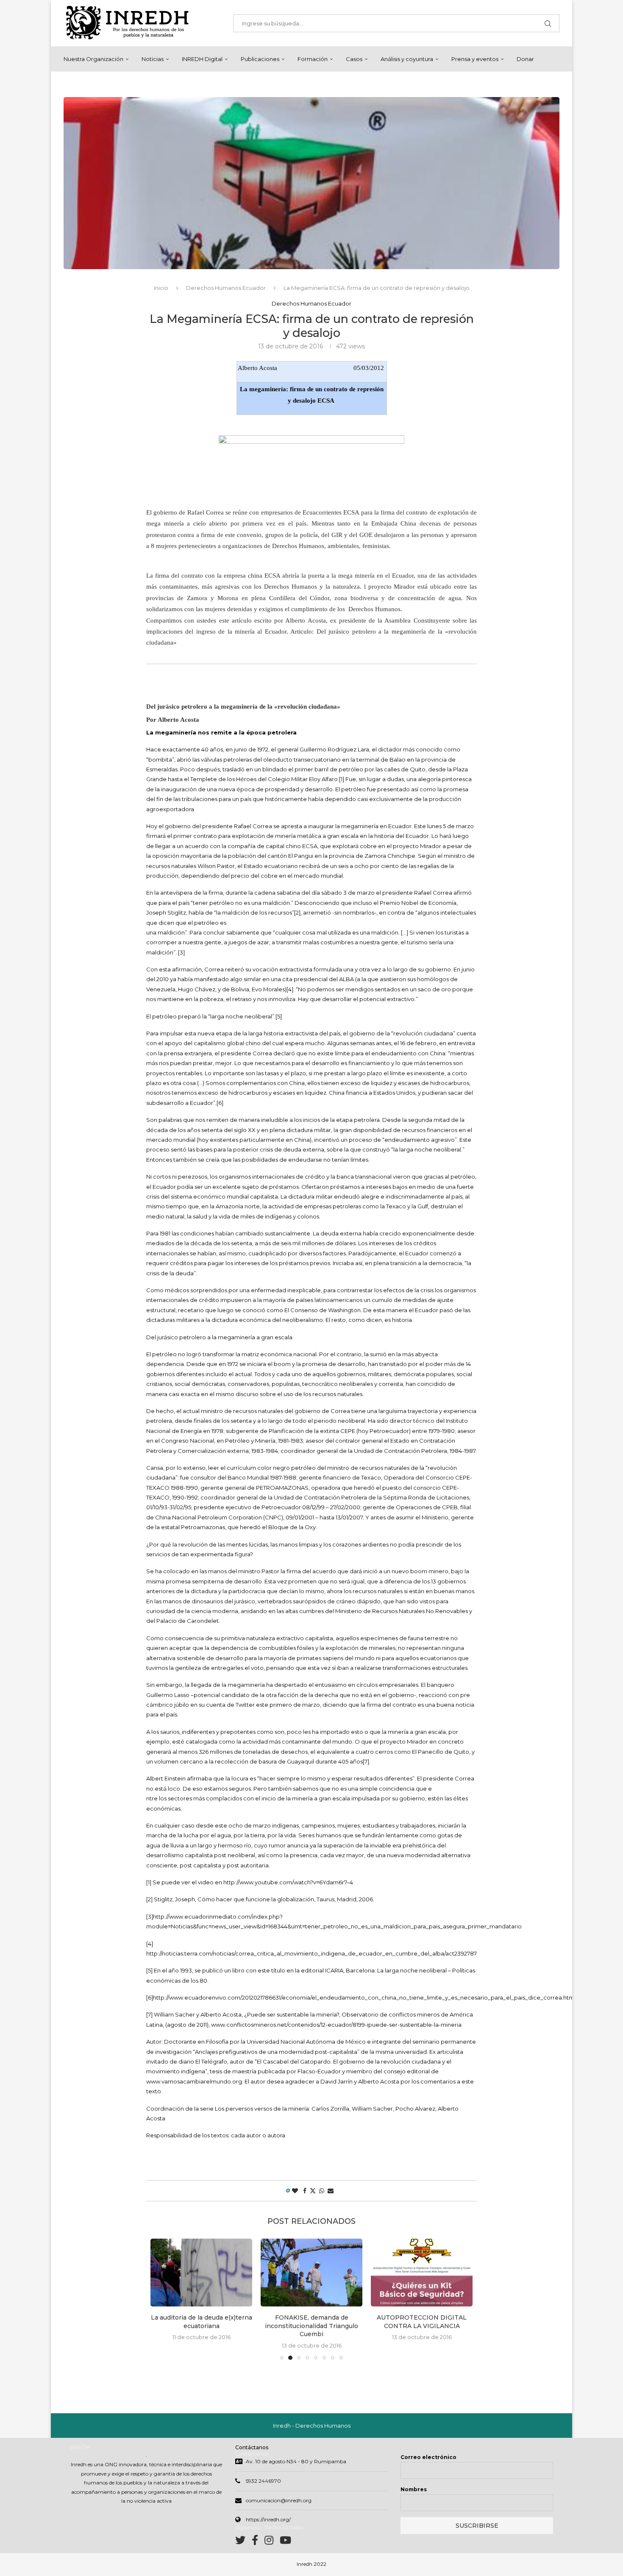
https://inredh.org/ (268, 2519)
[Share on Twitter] (313, 2191)
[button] (162, 2299)
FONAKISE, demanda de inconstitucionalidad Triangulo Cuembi (201, 2326)
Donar (525, 59)
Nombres (414, 2489)
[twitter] (243, 2542)
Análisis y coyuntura (407, 59)
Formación (313, 59)
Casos (354, 59)
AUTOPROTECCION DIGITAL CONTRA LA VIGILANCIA (311, 2322)
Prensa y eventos (475, 59)
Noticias (153, 59)
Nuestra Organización (93, 59)
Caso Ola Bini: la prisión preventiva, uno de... (422, 2247)
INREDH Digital (202, 59)
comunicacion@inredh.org (279, 2500)
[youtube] (285, 2542)
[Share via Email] (331, 2191)
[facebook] (258, 2542)
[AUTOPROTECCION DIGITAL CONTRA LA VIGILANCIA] (311, 2273)
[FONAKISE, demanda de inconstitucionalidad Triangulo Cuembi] (201, 2273)
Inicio (161, 288)
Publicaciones (260, 59)
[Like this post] (295, 2191)
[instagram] (272, 2542)
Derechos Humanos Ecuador (226, 288)
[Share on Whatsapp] (322, 2191)
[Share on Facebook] (305, 2191)
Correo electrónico (428, 2457)
